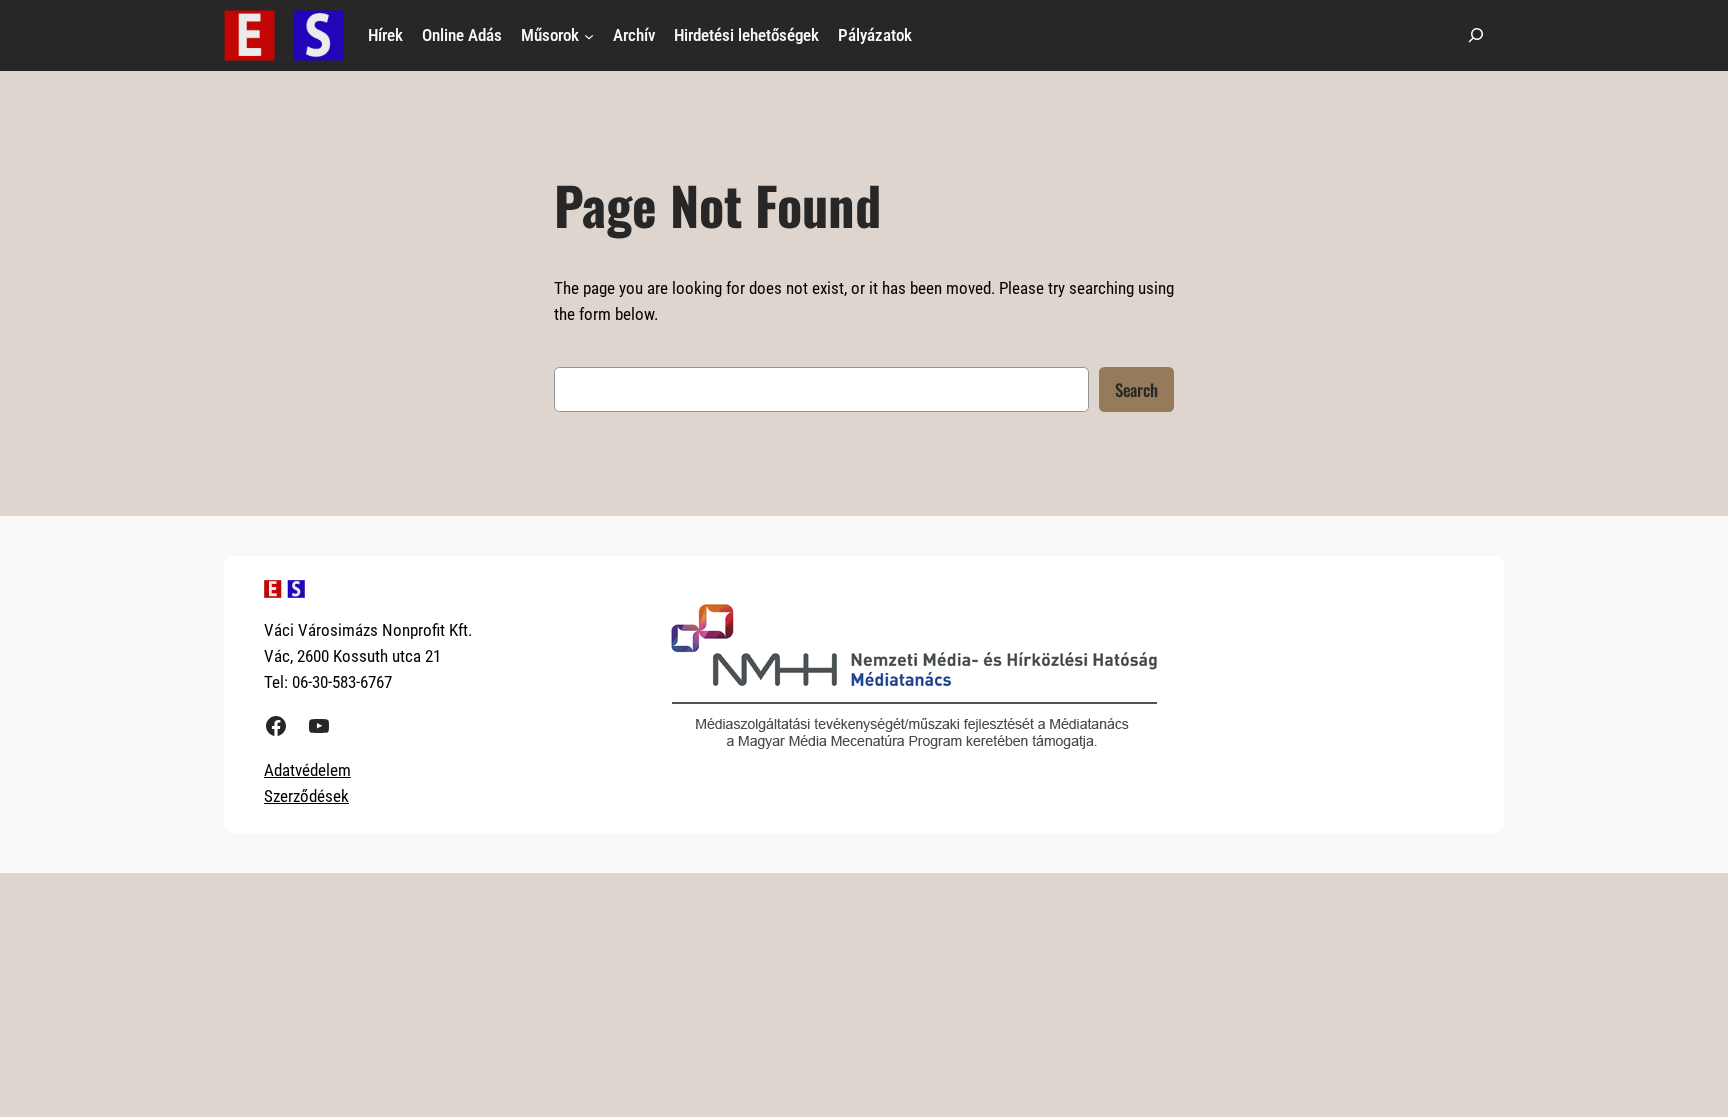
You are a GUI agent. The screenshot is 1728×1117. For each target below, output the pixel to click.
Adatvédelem (307, 770)
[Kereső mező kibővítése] (1476, 35)
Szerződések (306, 796)
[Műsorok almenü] (589, 35)
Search (1136, 389)
